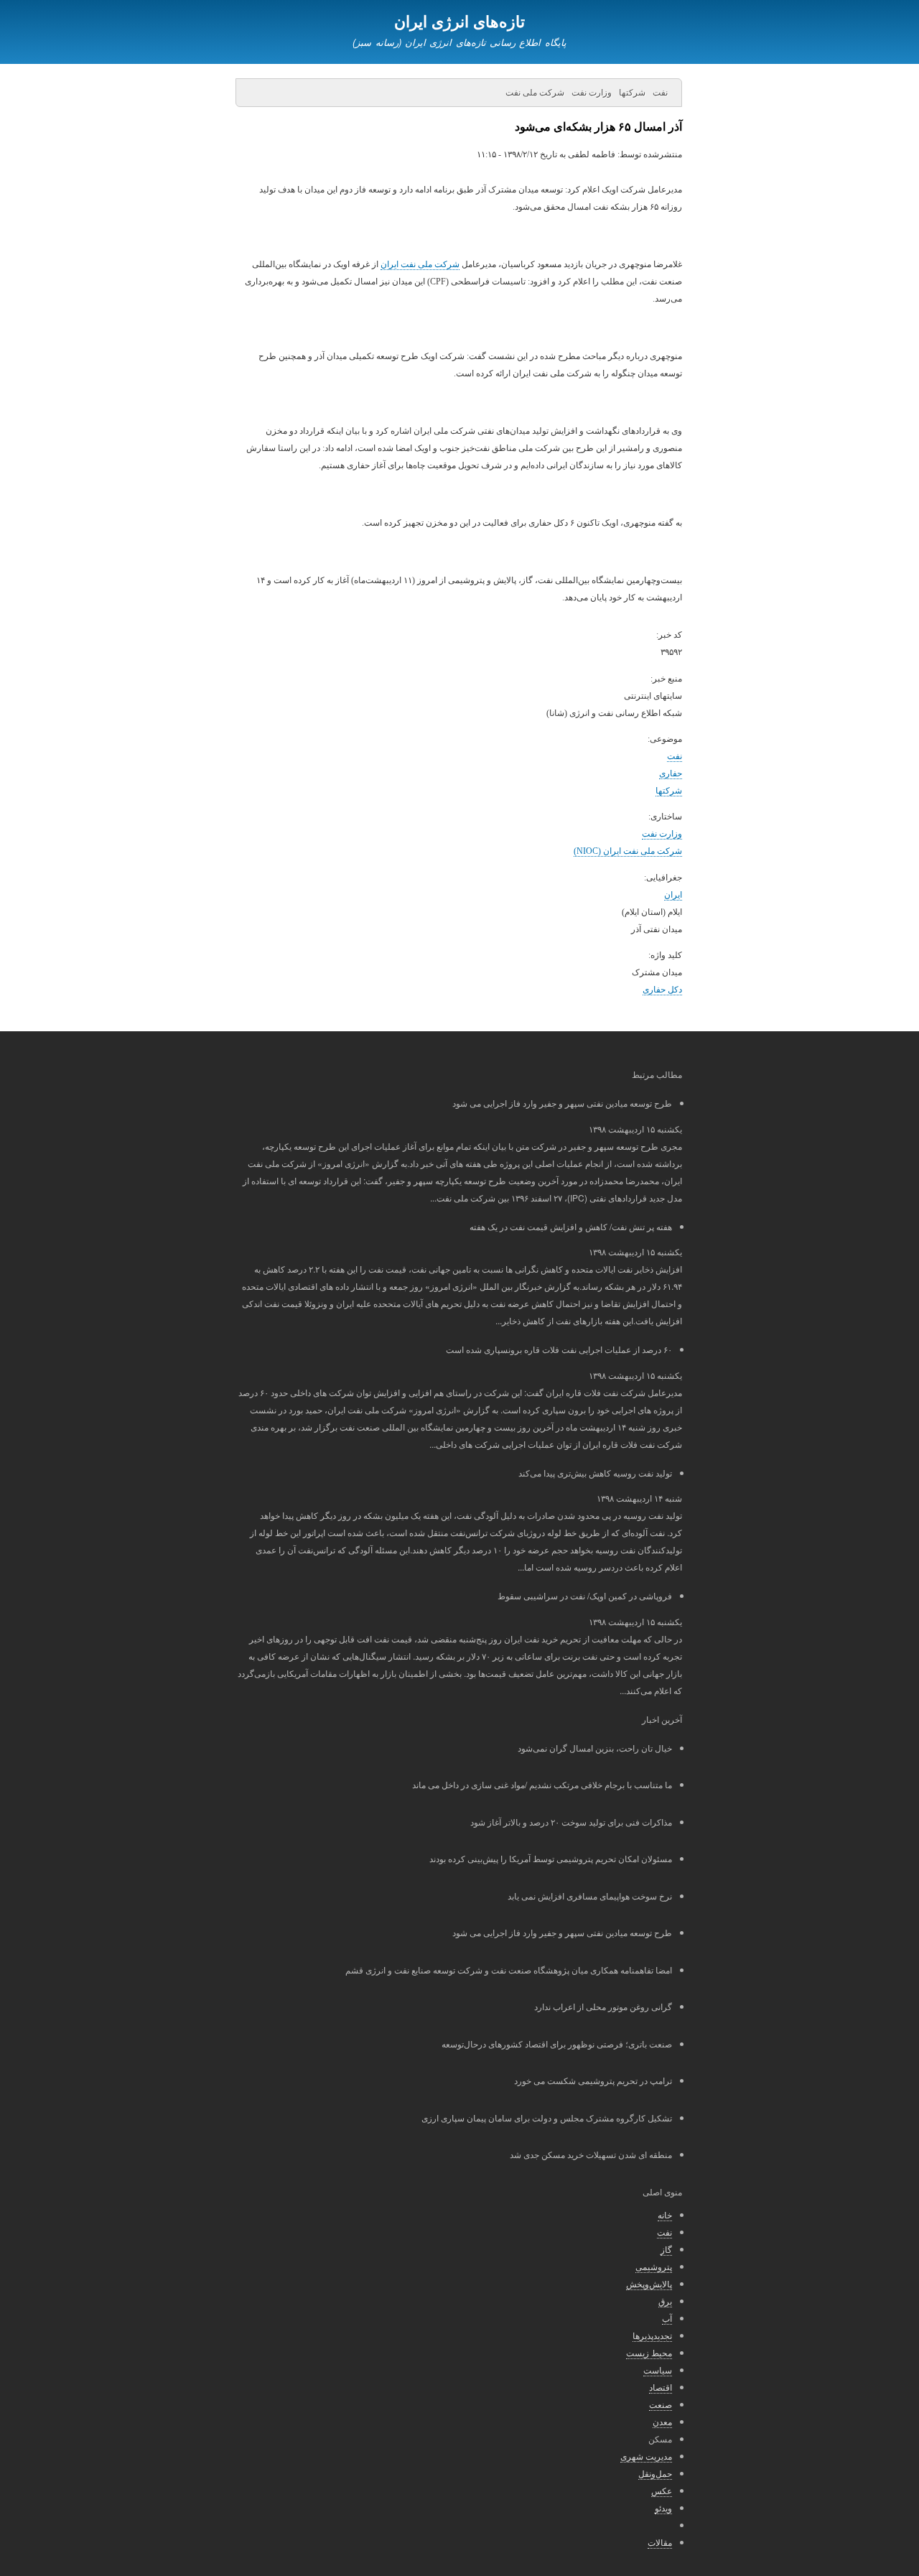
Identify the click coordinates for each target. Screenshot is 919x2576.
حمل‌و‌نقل (655, 2473)
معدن (662, 2421)
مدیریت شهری (646, 2456)
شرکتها (669, 791)
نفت (675, 756)
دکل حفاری (662, 990)
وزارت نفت (662, 834)
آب (667, 2318)
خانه (665, 2214)
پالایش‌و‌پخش (649, 2283)
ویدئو (663, 2507)
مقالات (660, 2542)
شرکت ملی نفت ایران (420, 264)
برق (665, 2301)
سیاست (658, 2370)
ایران (673, 895)
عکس (662, 2490)
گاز (666, 2249)
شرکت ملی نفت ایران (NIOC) (628, 851)
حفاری (671, 773)
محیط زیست (649, 2352)
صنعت (661, 2404)
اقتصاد (661, 2387)
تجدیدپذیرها (652, 2335)
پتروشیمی (654, 2266)
